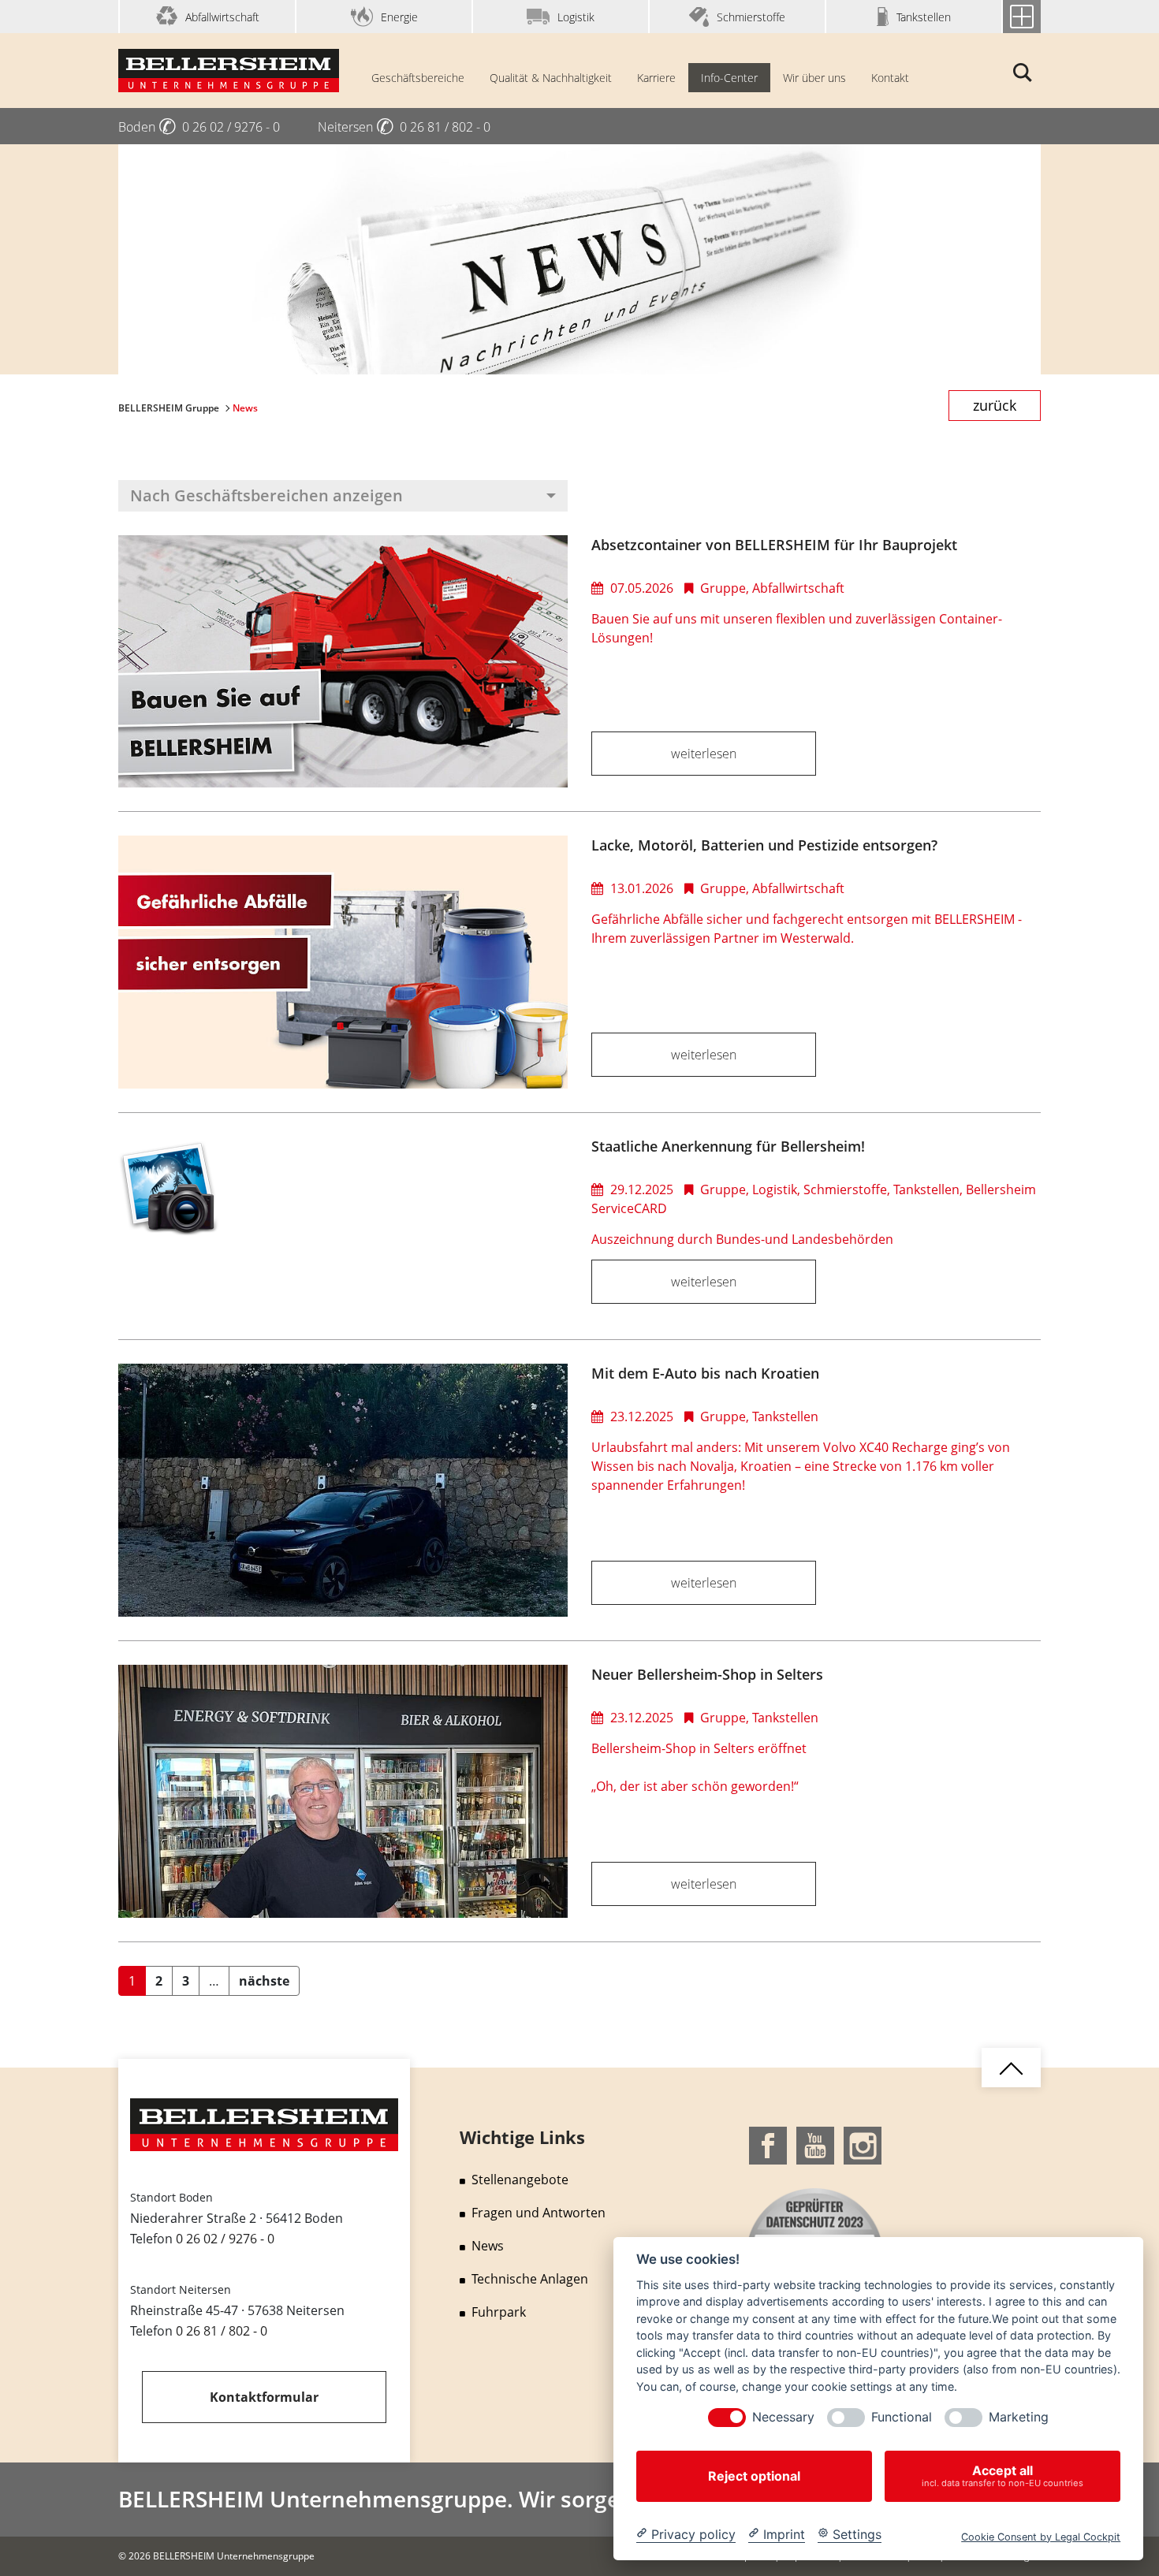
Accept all (1002, 2475)
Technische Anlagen (530, 2279)
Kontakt (890, 78)
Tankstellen (924, 17)
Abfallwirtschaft (222, 17)
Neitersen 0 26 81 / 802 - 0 (404, 127)
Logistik (576, 17)
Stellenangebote (520, 2180)
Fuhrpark (499, 2312)
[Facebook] (768, 2144)
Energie (399, 17)
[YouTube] (815, 2144)
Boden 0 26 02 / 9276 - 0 (199, 127)
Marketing (1019, 2417)
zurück (995, 405)
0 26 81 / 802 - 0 (222, 2331)
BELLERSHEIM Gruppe (170, 408)
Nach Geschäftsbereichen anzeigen (266, 495)
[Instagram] (863, 2144)
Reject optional (754, 2476)
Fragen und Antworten (539, 2213)
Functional (902, 2417)
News (488, 2246)
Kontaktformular (264, 2397)
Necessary (783, 2417)
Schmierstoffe (751, 17)
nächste (264, 1981)
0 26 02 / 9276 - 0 (225, 2239)
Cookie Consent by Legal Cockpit (1041, 2536)
